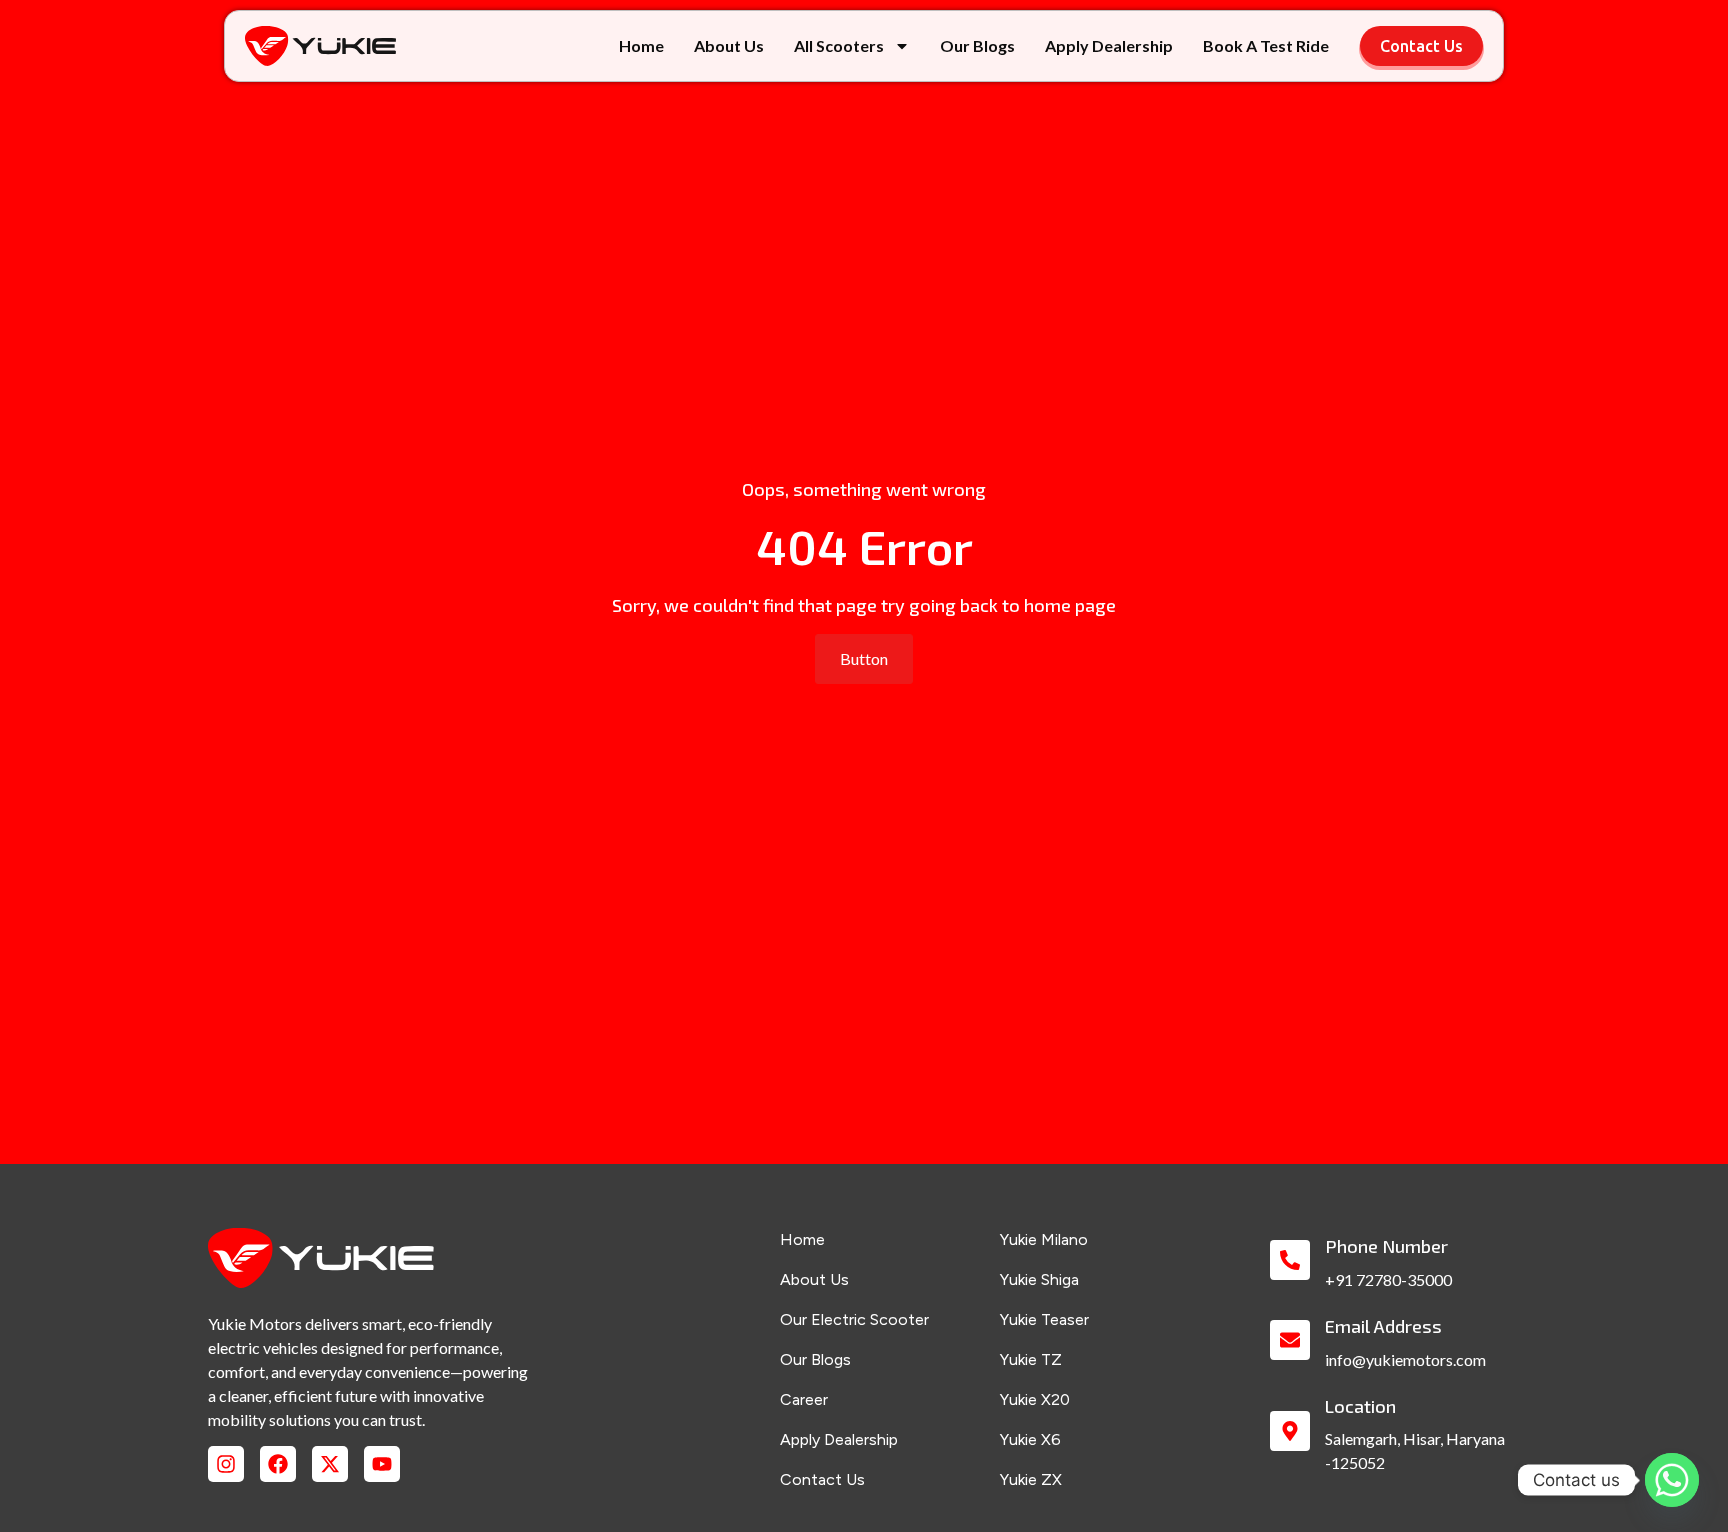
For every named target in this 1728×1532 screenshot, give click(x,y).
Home (641, 45)
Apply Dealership (1109, 45)
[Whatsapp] (1672, 1480)
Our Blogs (977, 45)
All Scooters (839, 45)
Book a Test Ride (1266, 45)
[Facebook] (278, 1464)
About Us (729, 45)
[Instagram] (226, 1464)
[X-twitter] (330, 1464)
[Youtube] (382, 1464)
